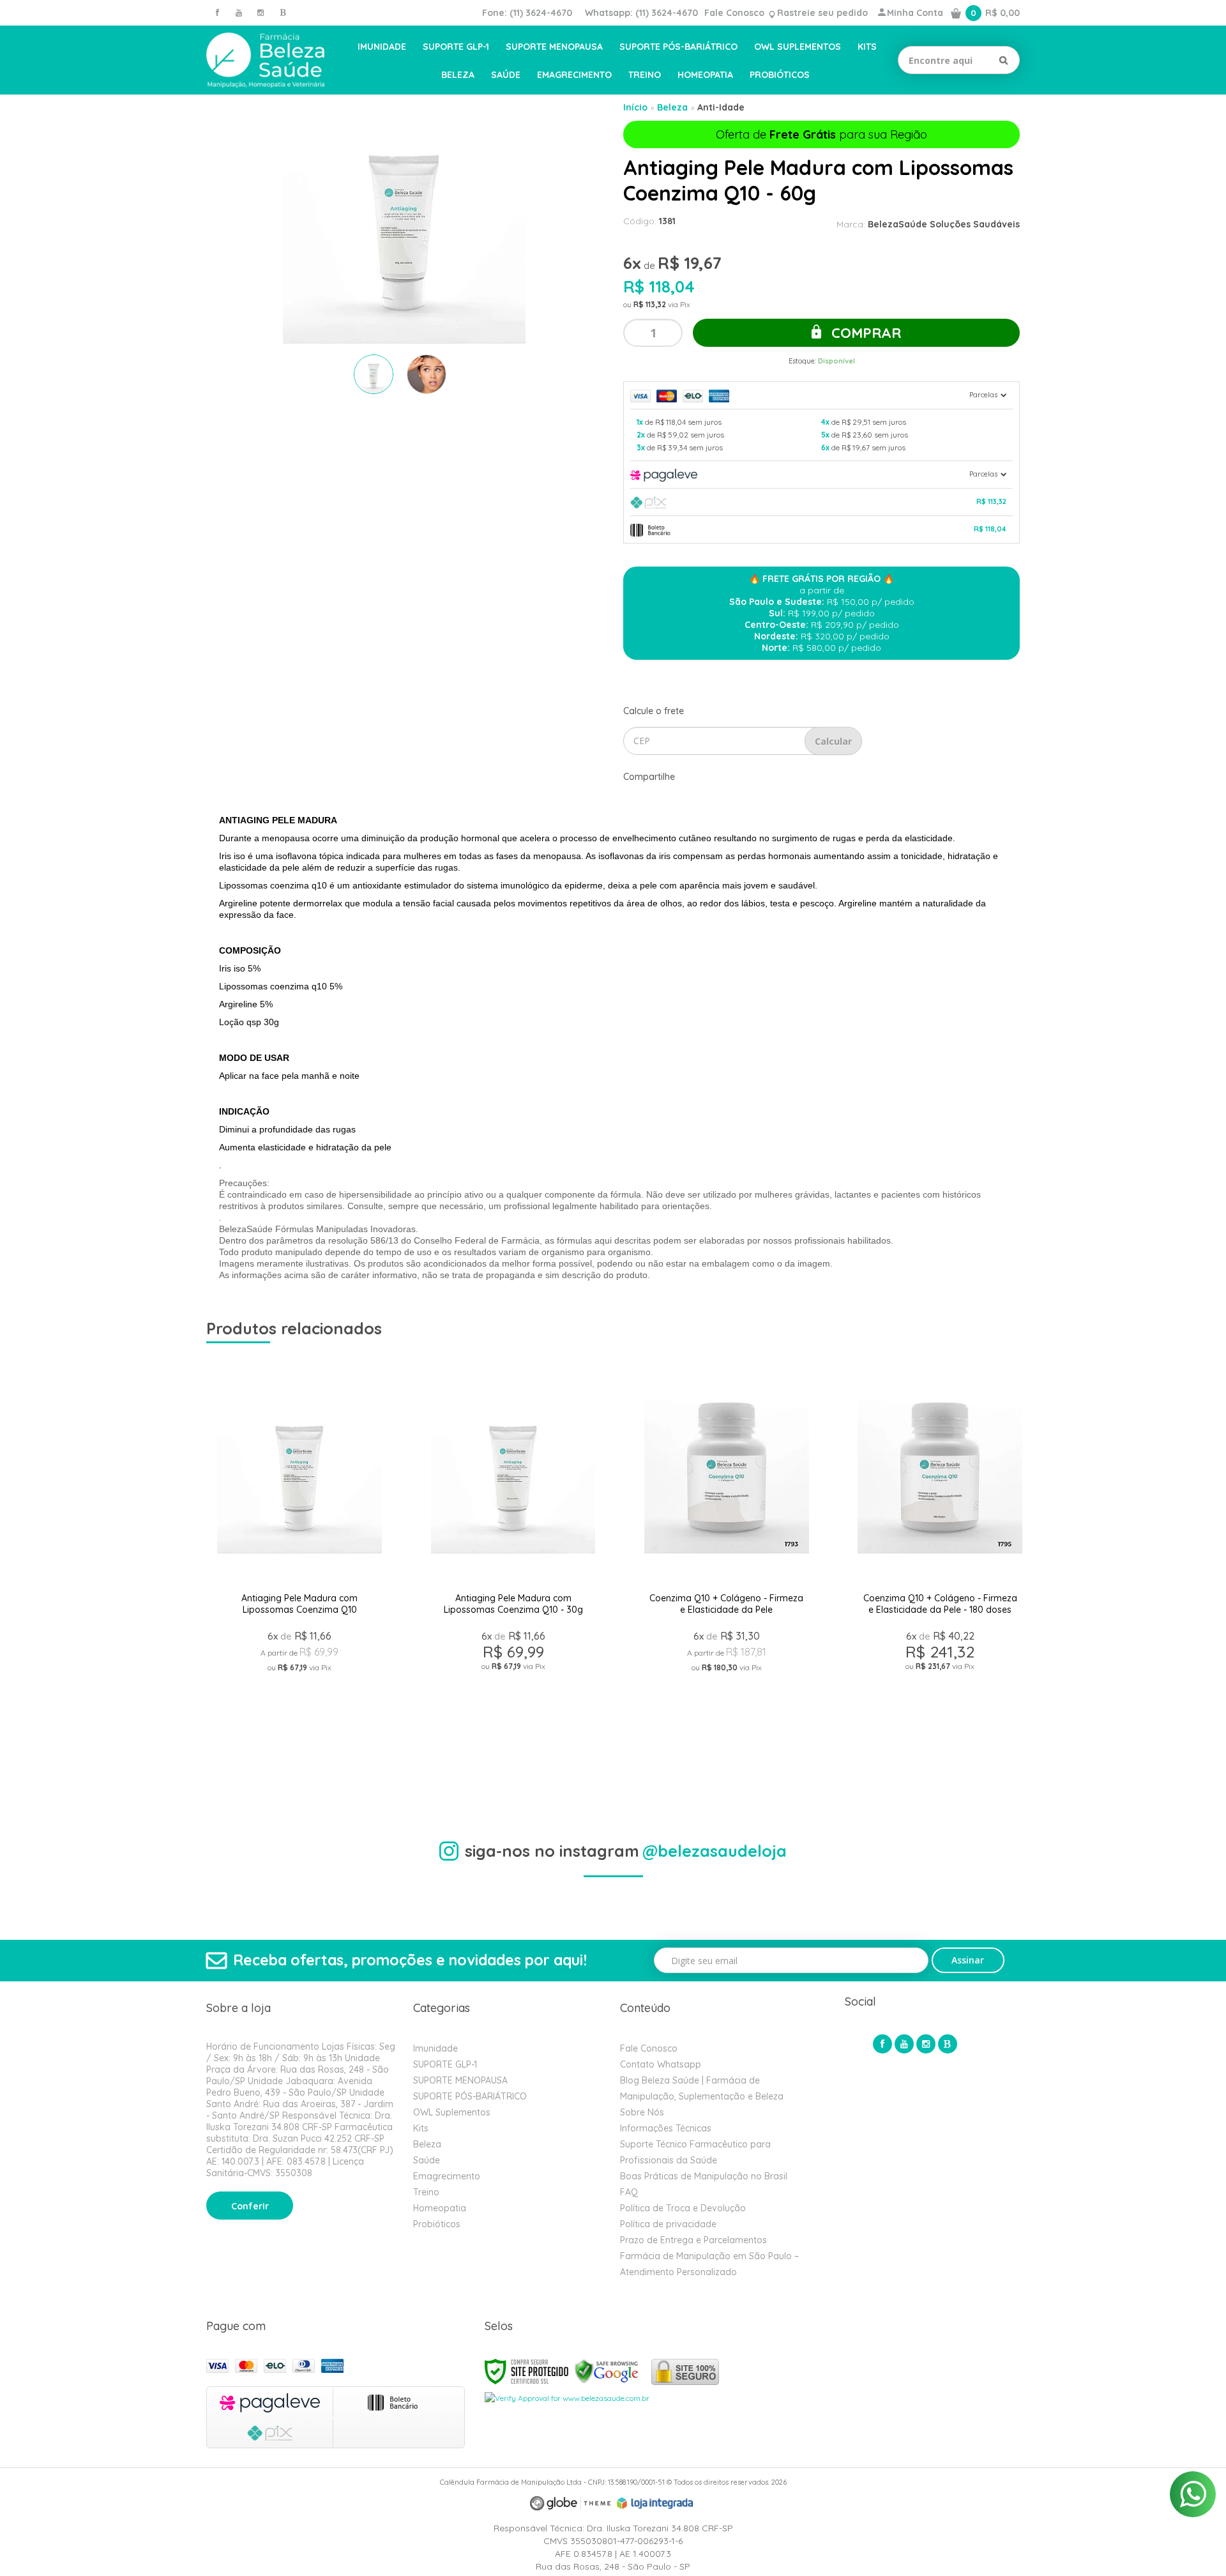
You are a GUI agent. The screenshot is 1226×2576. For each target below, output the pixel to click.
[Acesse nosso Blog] (282, 12)
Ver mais (299, 1729)
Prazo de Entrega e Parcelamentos (693, 2240)
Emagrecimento (447, 2176)
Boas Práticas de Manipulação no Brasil (704, 2176)
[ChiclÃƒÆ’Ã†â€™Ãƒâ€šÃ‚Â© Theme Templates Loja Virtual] (570, 2504)
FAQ (629, 2192)
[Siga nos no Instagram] (261, 12)
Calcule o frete (654, 711)
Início (635, 107)
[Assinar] (968, 1960)
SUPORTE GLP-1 (445, 2064)
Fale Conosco (734, 13)
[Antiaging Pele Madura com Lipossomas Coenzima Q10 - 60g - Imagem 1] (374, 374)
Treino (426, 2192)
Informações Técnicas (666, 2128)
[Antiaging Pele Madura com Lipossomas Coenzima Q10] (299, 1569)
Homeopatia (440, 2208)
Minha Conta (915, 13)
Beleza (672, 107)
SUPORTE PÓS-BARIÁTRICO (470, 2096)
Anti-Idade (721, 107)
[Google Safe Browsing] (607, 2371)
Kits (421, 2128)
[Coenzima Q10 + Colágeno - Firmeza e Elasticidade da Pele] (726, 1569)
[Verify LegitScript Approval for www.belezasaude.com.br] (567, 2397)
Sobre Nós (642, 2112)
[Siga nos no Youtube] (239, 12)
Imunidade (435, 2048)
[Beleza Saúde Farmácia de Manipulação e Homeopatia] (265, 60)
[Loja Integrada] (655, 2503)
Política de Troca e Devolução (683, 2208)
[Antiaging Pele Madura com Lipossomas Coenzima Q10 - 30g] (513, 1569)
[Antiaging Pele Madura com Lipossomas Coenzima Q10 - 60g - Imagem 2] (427, 374)
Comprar (864, 333)
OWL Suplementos (452, 2112)
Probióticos (437, 2224)
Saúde (427, 2160)
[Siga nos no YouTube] (904, 2044)
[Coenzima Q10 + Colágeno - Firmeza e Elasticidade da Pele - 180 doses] (940, 1569)
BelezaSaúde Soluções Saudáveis (944, 224)
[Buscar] (1003, 60)
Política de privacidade (668, 2224)
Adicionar (345, 1759)
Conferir (250, 2206)
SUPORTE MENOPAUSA (460, 2080)
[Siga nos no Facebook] (217, 12)
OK (833, 741)
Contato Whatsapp (661, 2064)
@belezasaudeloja (715, 1851)
